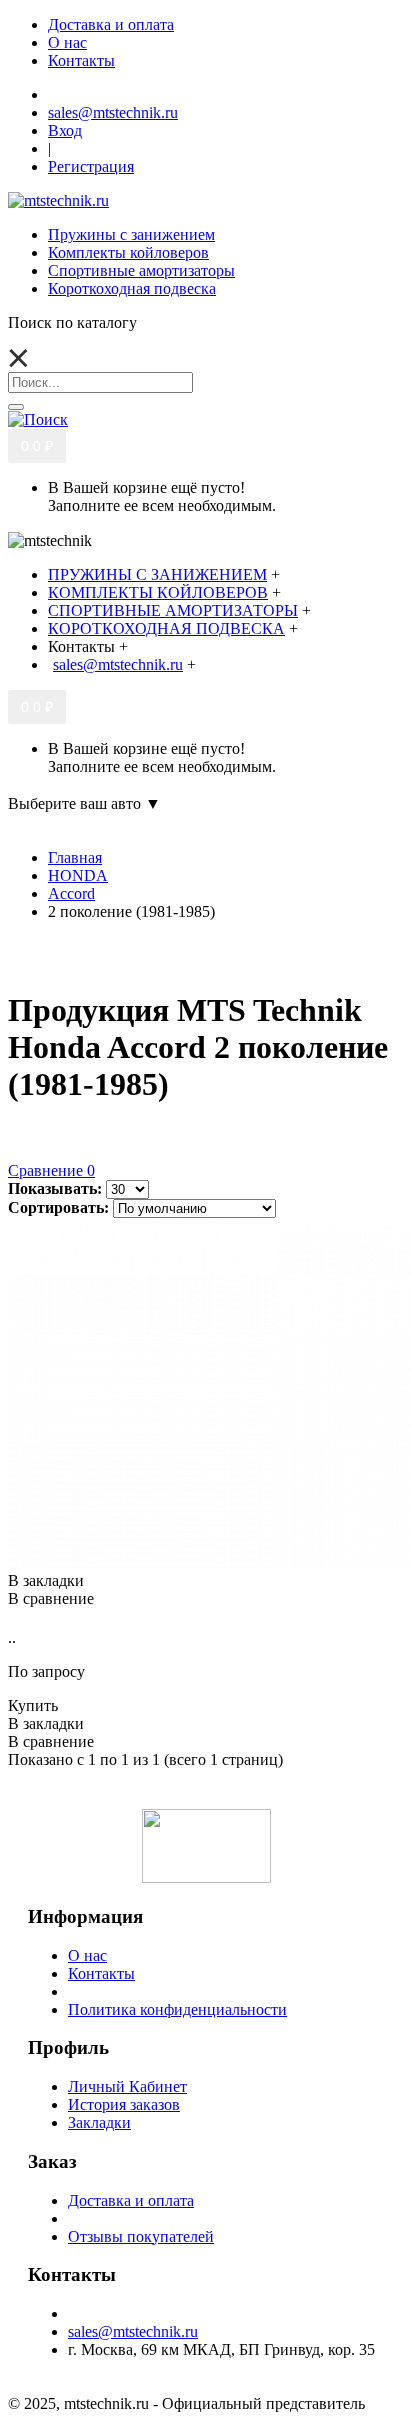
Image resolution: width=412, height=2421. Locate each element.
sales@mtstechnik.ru (133, 2331)
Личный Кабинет (127, 2086)
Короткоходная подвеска (132, 288)
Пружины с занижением (131, 234)
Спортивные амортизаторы (141, 270)
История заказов (124, 2104)
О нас (87, 1955)
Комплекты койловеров (128, 252)
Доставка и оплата (131, 2200)
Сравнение (51, 1170)
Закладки (99, 2122)
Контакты (101, 1973)
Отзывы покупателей (141, 2236)
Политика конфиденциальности (177, 2009)
